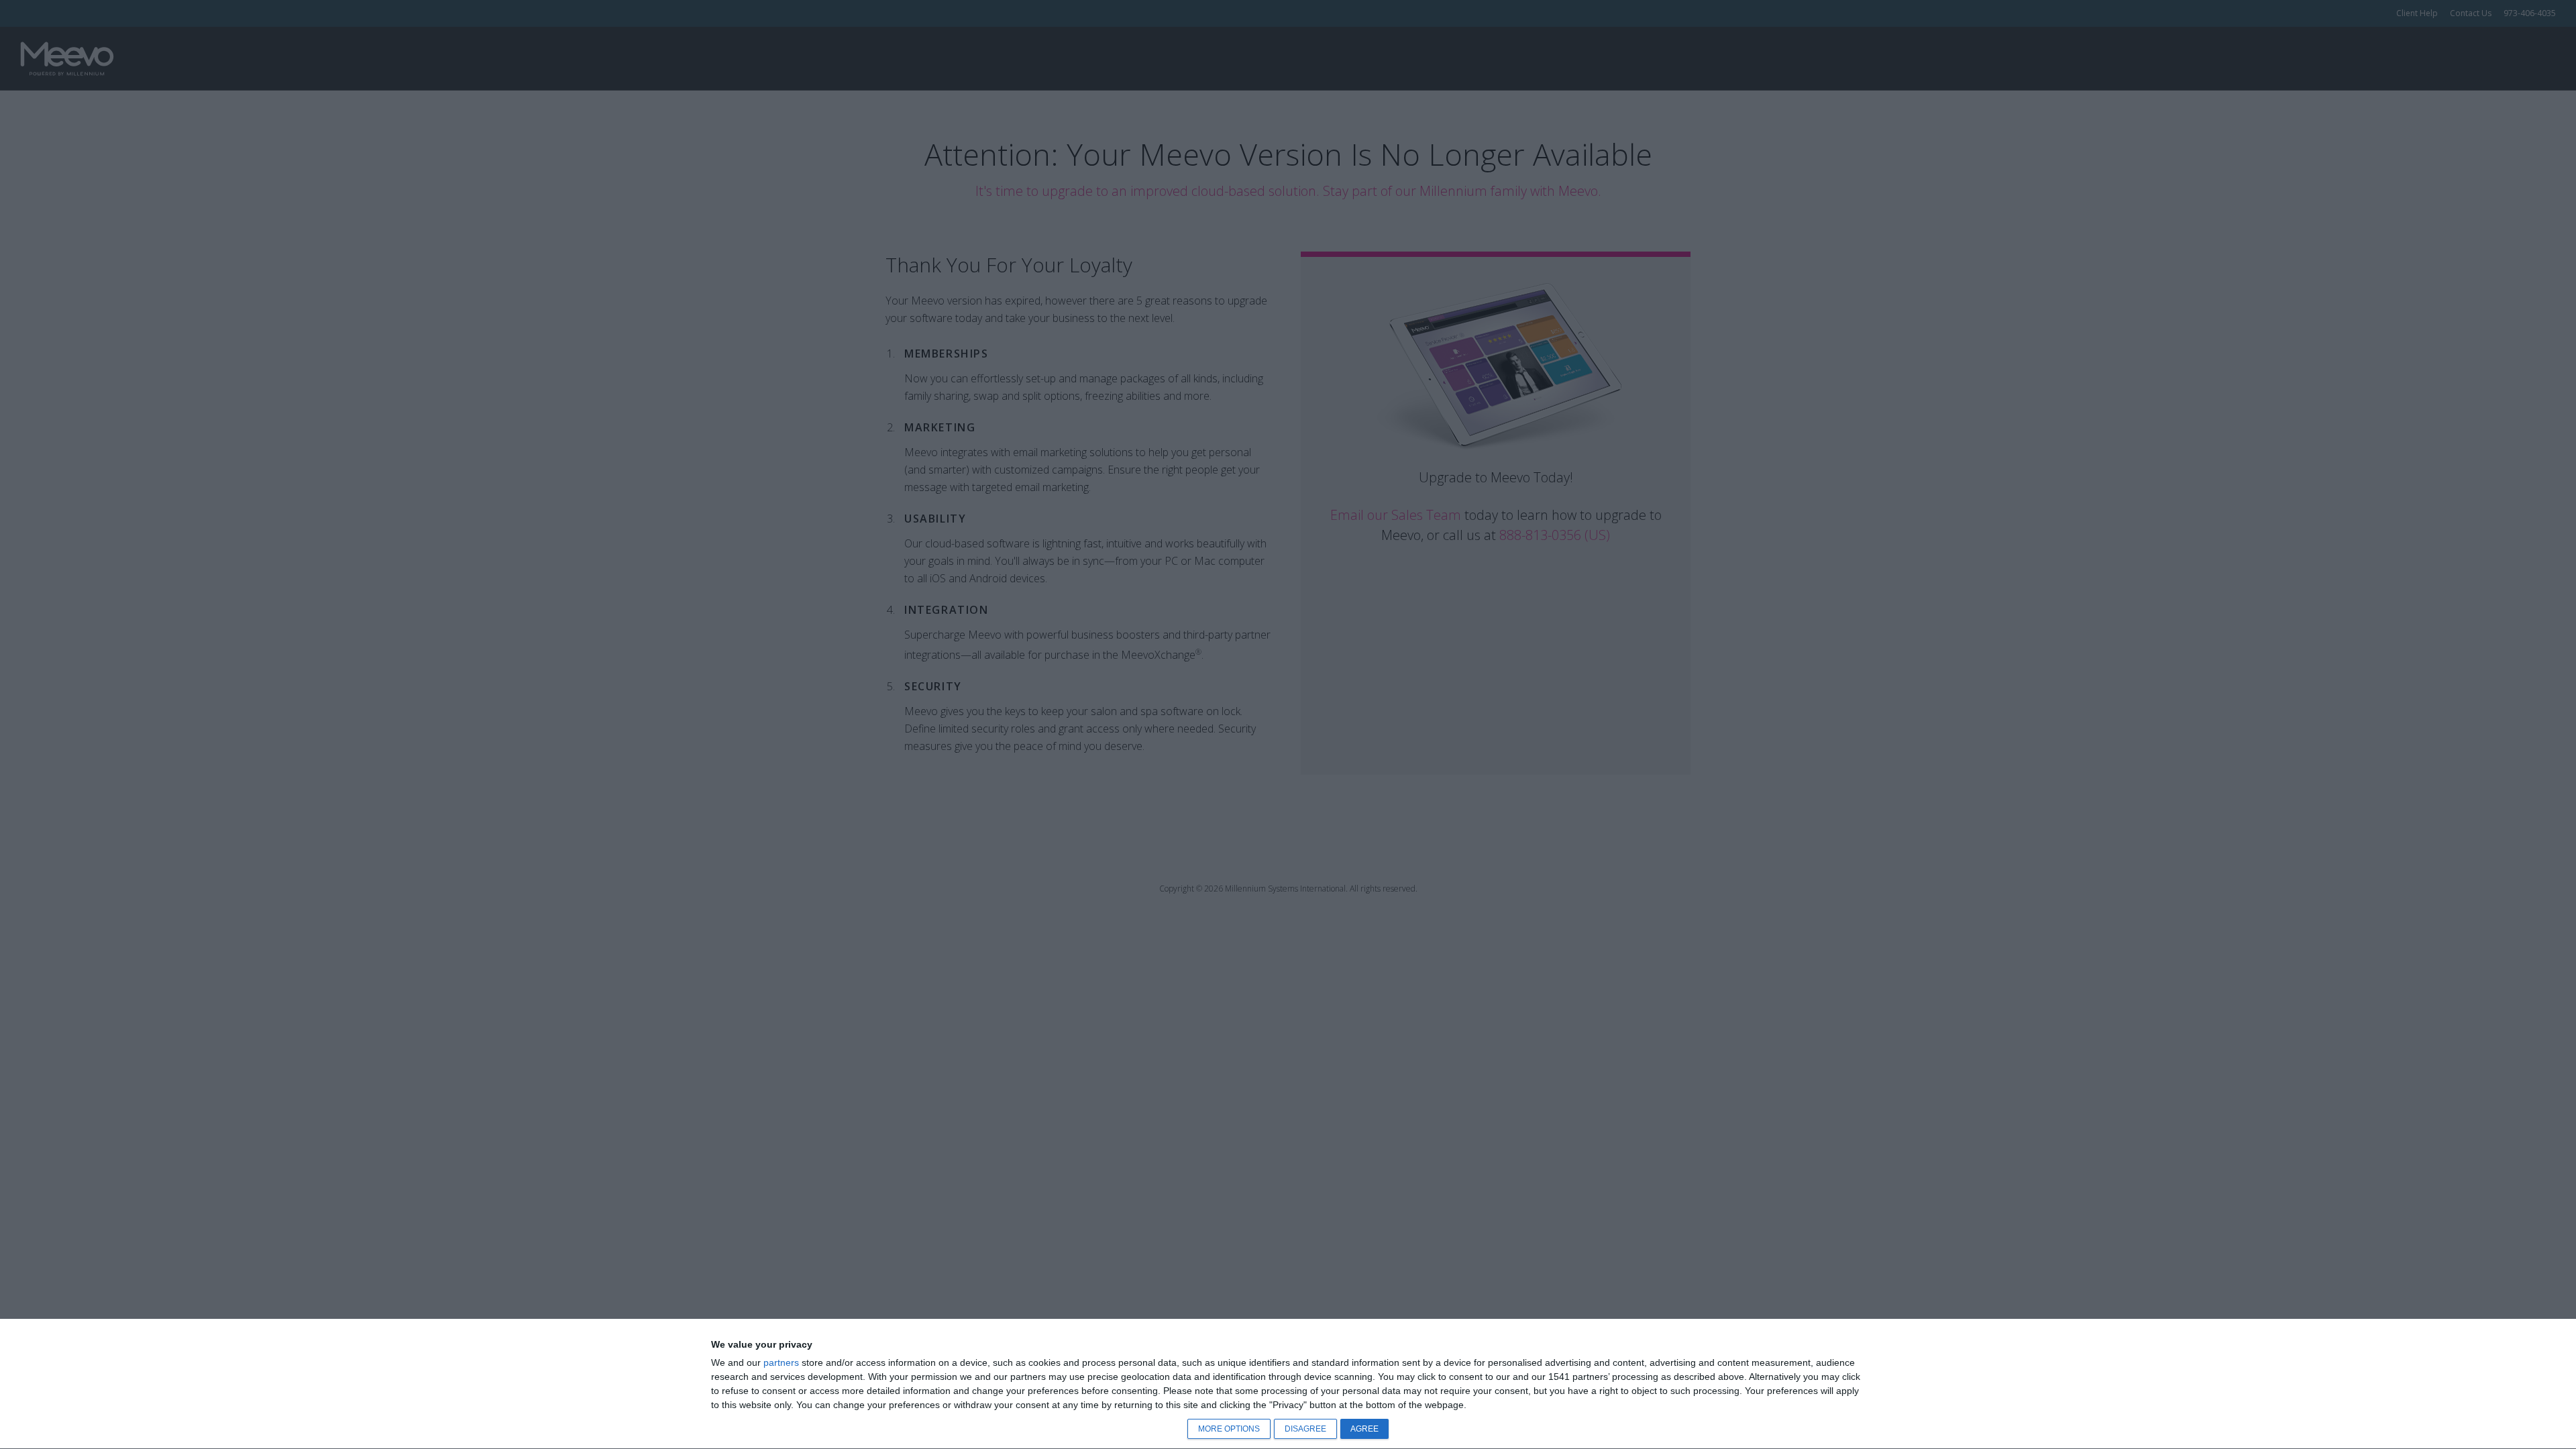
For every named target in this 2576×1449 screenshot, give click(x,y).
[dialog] (1288, 1384)
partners (781, 1362)
